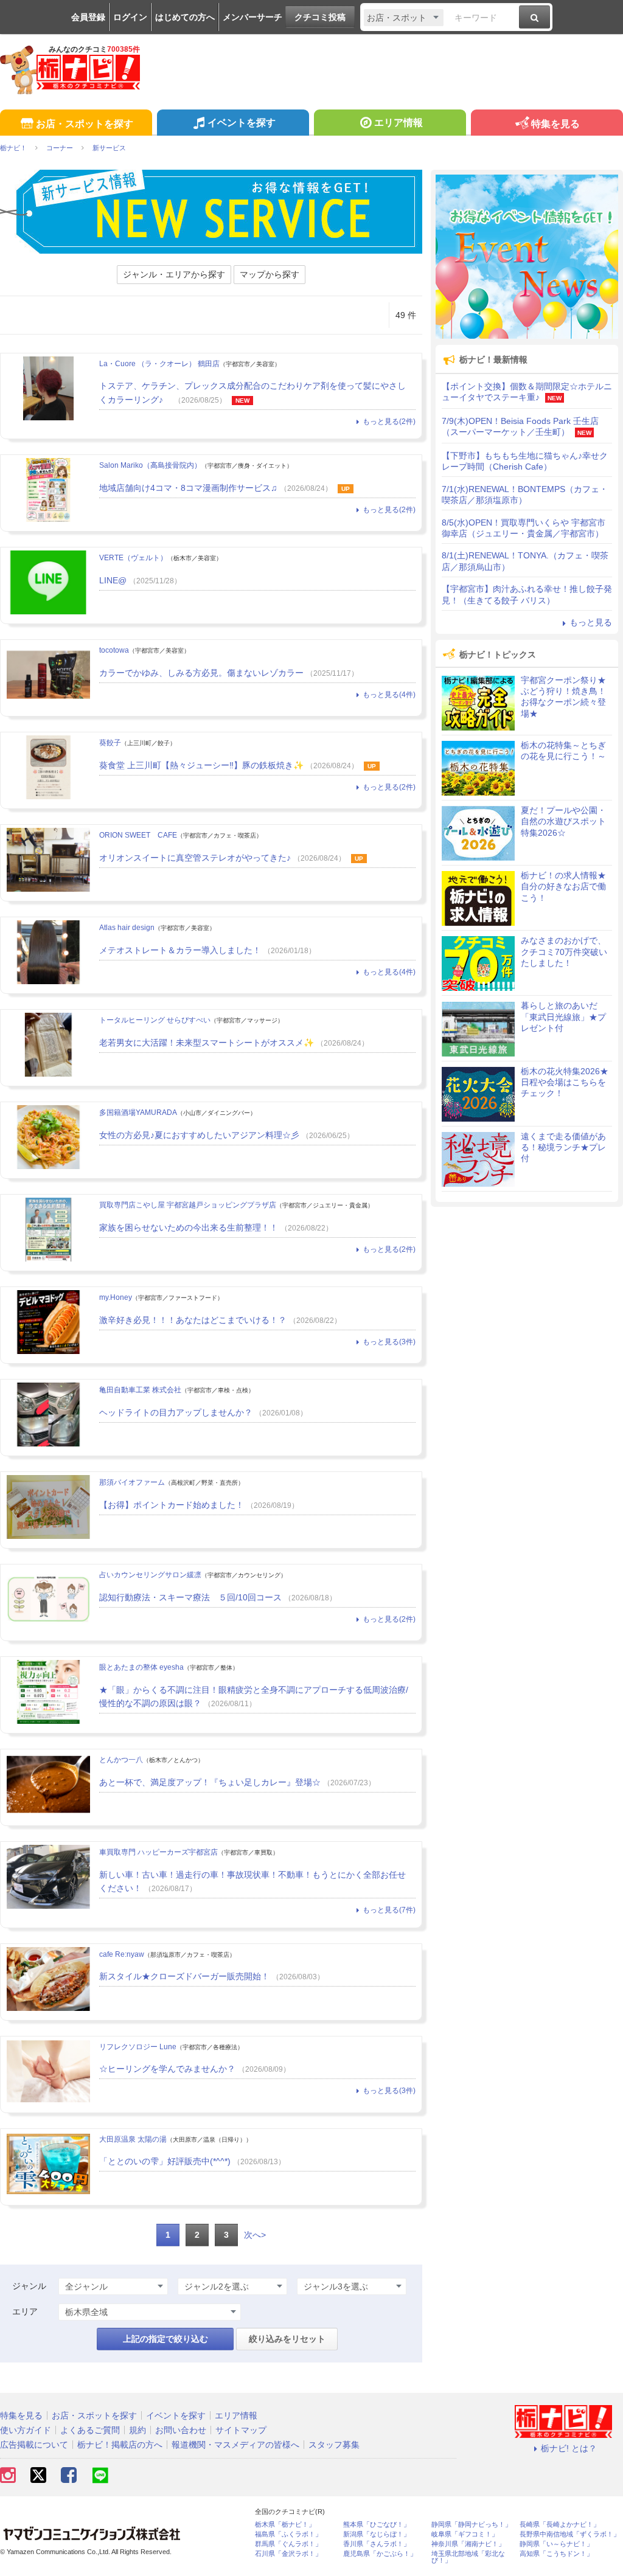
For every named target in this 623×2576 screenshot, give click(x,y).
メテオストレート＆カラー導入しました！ (180, 950)
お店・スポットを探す (85, 124)
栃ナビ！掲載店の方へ (120, 2445)
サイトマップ (241, 2430)
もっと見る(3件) (389, 1342)
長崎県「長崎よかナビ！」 (560, 2525)
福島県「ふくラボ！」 (288, 2534)
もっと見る (591, 622)
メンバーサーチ (252, 17)
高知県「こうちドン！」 (556, 2554)
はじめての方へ (185, 17)
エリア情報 (399, 123)
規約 (137, 2430)
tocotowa (114, 650)
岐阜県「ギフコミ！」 (465, 2534)
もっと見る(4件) (389, 695)
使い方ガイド (26, 2430)
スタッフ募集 (334, 2445)
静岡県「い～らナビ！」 (556, 2544)
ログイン (130, 17)
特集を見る (555, 124)
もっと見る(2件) (389, 422)
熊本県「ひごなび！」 (377, 2525)
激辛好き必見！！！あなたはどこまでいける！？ (193, 1320)
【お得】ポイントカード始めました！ (172, 1505)
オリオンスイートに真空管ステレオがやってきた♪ (195, 858)
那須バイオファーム (132, 1482)
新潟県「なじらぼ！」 (377, 2534)
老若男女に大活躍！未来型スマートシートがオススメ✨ (207, 1043)
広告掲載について (34, 2445)
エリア (25, 2311)
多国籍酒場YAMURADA (138, 1113)
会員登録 (88, 17)
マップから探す (270, 274)
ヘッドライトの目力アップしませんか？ (176, 1412)
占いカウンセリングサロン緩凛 (150, 1575)
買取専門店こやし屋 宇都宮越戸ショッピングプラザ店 (188, 1205)
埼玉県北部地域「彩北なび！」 (468, 2557)
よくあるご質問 (90, 2430)
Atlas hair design (127, 928)
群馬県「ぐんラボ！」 (288, 2544)
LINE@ (113, 580)
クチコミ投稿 (320, 17)
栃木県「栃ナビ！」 (285, 2525)
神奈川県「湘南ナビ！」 (468, 2544)
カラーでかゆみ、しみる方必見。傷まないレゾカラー (201, 673)
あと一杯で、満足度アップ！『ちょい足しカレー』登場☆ (210, 1782)
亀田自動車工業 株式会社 (140, 1390)
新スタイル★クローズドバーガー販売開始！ (184, 1976)
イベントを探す (242, 123)
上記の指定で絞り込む (165, 2339)
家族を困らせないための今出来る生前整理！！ (189, 1227)
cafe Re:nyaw (122, 1954)
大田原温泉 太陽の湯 (133, 2139)
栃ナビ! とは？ (569, 2448)
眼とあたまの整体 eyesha (141, 1667)
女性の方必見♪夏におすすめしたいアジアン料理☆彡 (199, 1135)
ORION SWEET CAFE (138, 835)
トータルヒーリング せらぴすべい (155, 1020)
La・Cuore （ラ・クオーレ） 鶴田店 (159, 364)
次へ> (255, 2235)
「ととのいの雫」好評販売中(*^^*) (165, 2161)
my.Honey (116, 1297)
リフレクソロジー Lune (138, 2047)
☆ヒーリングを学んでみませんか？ (167, 2069)
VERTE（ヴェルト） (133, 558)
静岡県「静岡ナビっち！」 (472, 2525)
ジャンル (29, 2286)
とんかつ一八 (121, 1760)
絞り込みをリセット (287, 2339)
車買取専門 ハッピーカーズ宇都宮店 (158, 1852)
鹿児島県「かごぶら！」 (380, 2554)
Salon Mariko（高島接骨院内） (150, 465)
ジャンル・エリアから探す (174, 274)
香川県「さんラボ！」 (377, 2544)
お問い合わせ (181, 2430)
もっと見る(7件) (389, 1910)
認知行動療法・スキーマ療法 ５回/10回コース (190, 1597)
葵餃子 (110, 743)
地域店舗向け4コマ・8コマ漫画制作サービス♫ (188, 488)
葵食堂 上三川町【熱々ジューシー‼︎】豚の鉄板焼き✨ (201, 765)
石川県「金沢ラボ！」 (288, 2554)
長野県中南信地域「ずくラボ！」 (570, 2534)
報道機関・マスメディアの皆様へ (235, 2445)
